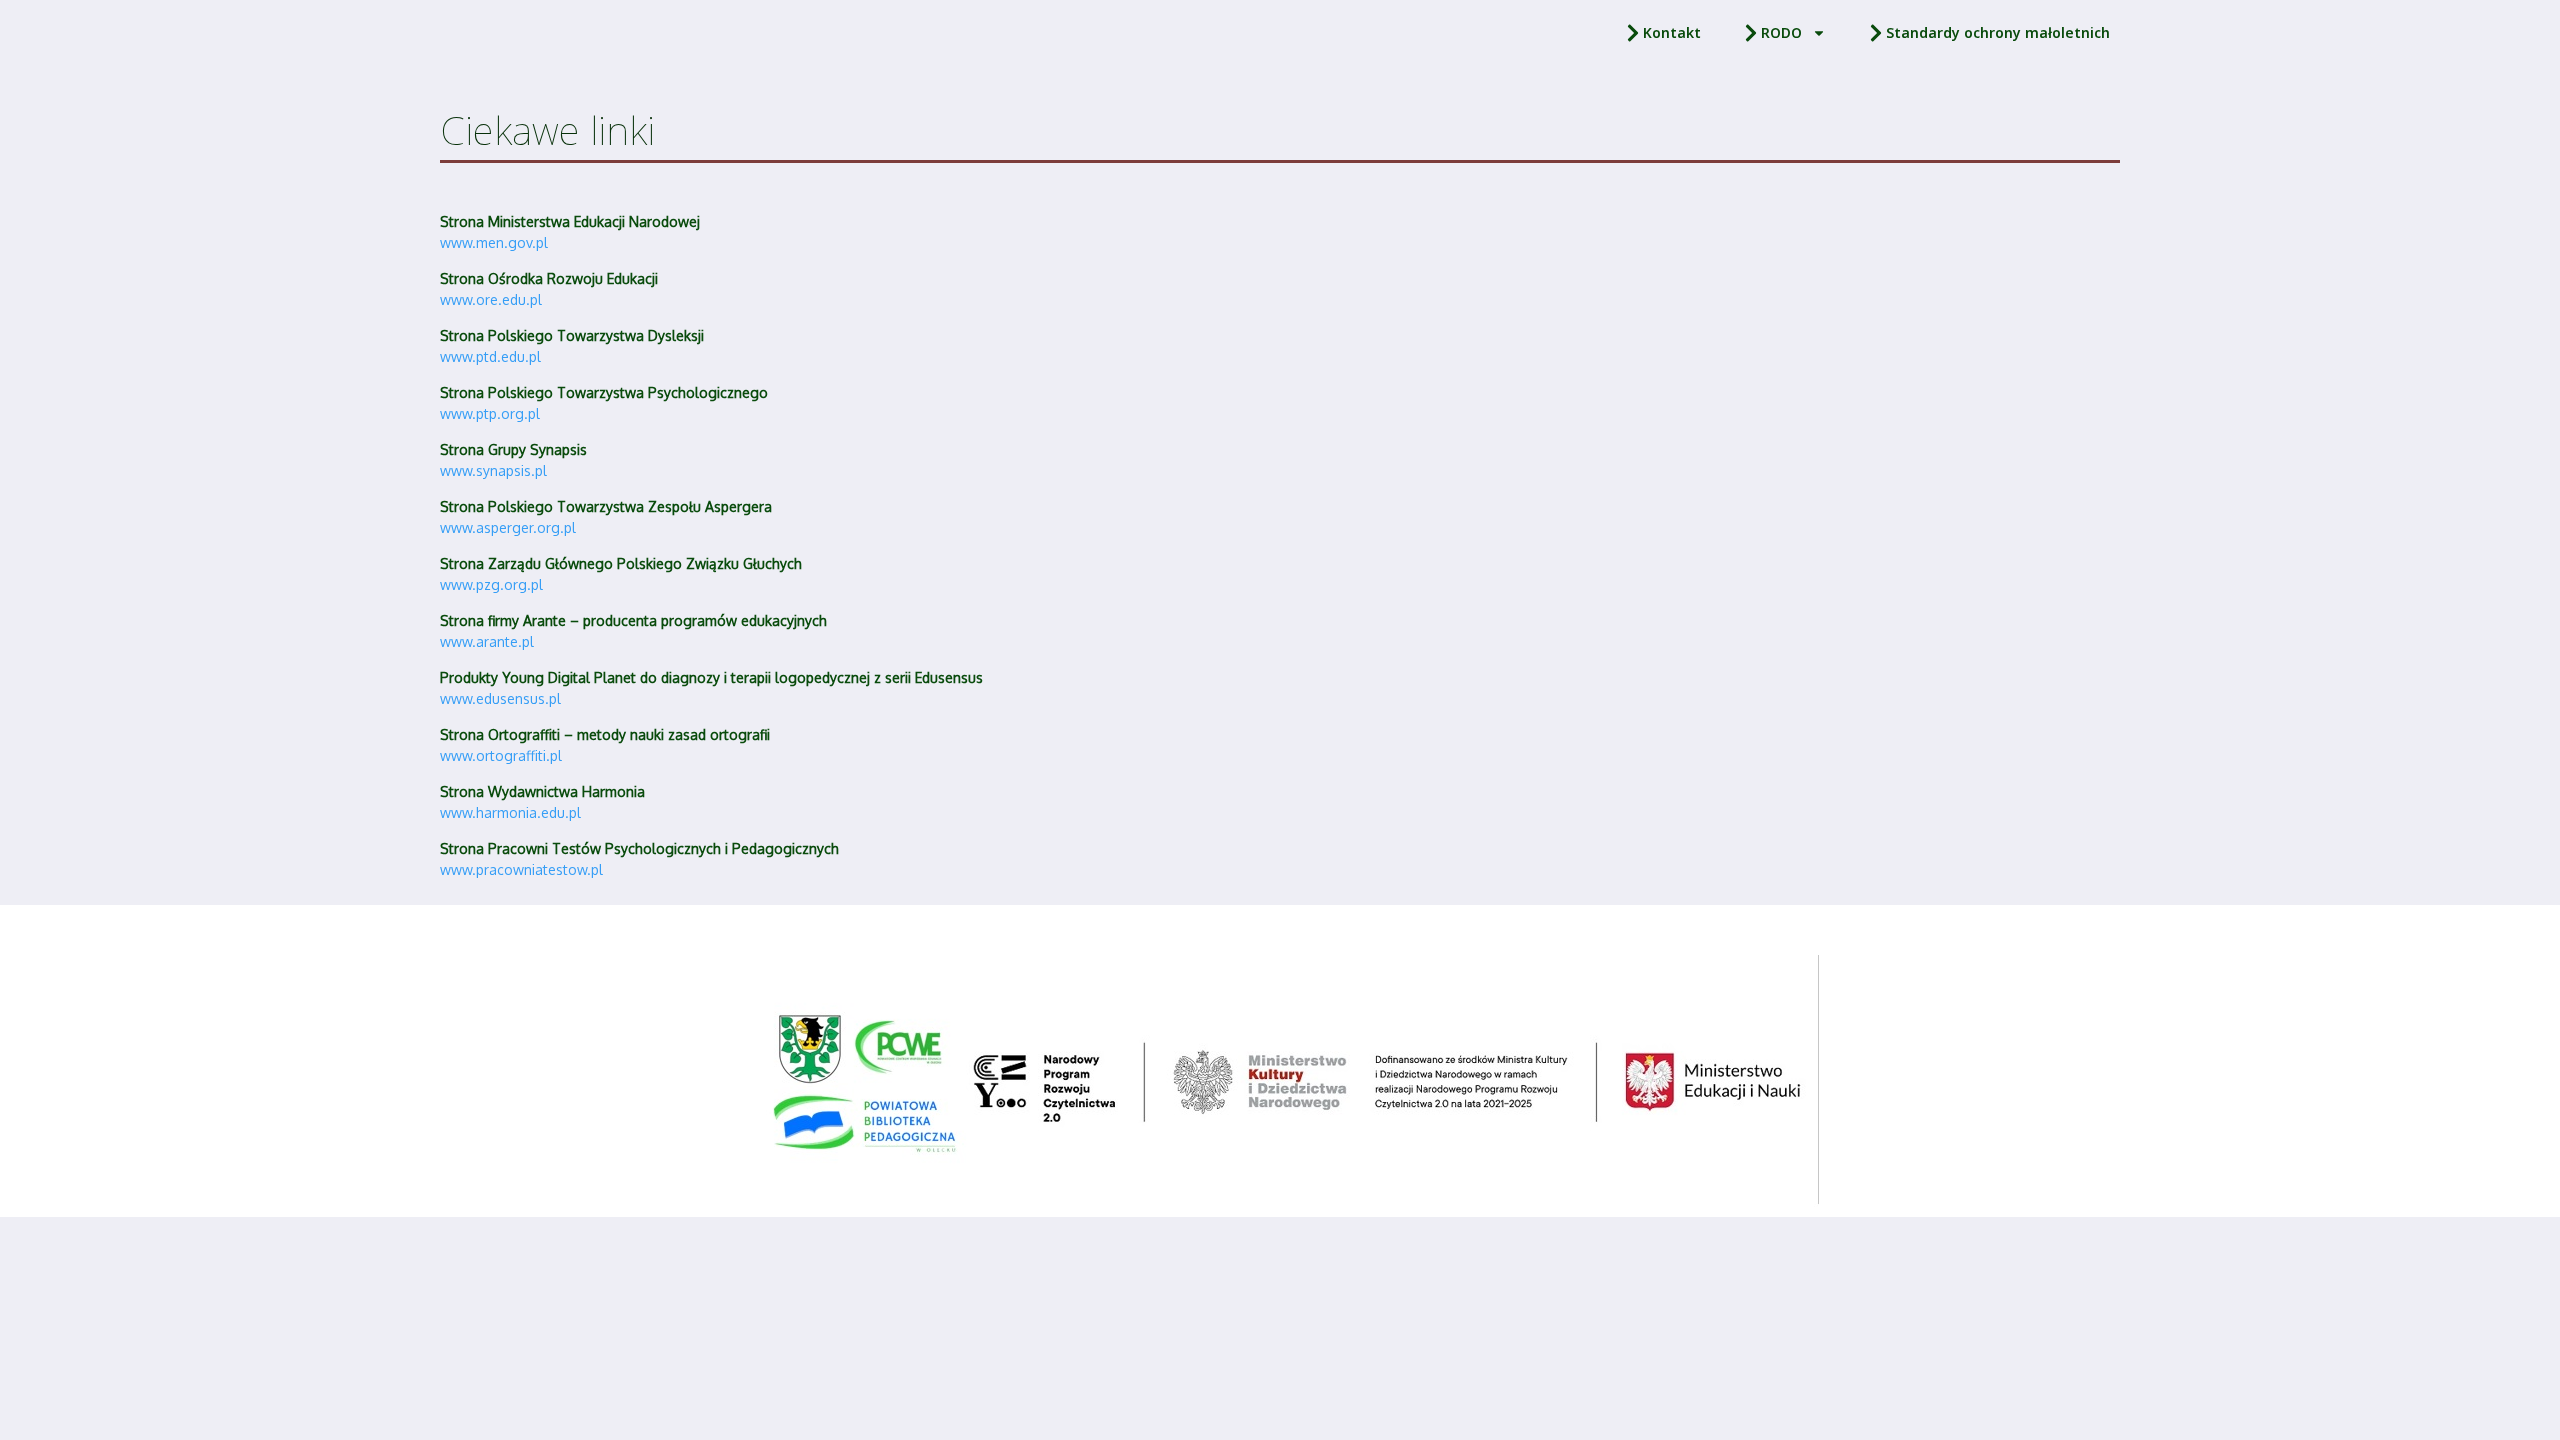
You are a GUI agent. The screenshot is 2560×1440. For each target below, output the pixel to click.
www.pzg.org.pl (491, 584)
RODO (1781, 32)
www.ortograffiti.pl (501, 755)
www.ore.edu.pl (491, 299)
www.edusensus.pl (500, 698)
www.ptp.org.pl (490, 413)
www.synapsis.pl (493, 470)
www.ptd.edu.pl (490, 356)
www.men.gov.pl (494, 242)
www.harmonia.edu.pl (510, 812)
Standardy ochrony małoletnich (1998, 32)
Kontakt (1672, 32)
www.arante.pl (487, 641)
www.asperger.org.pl (508, 527)
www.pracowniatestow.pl (521, 869)
